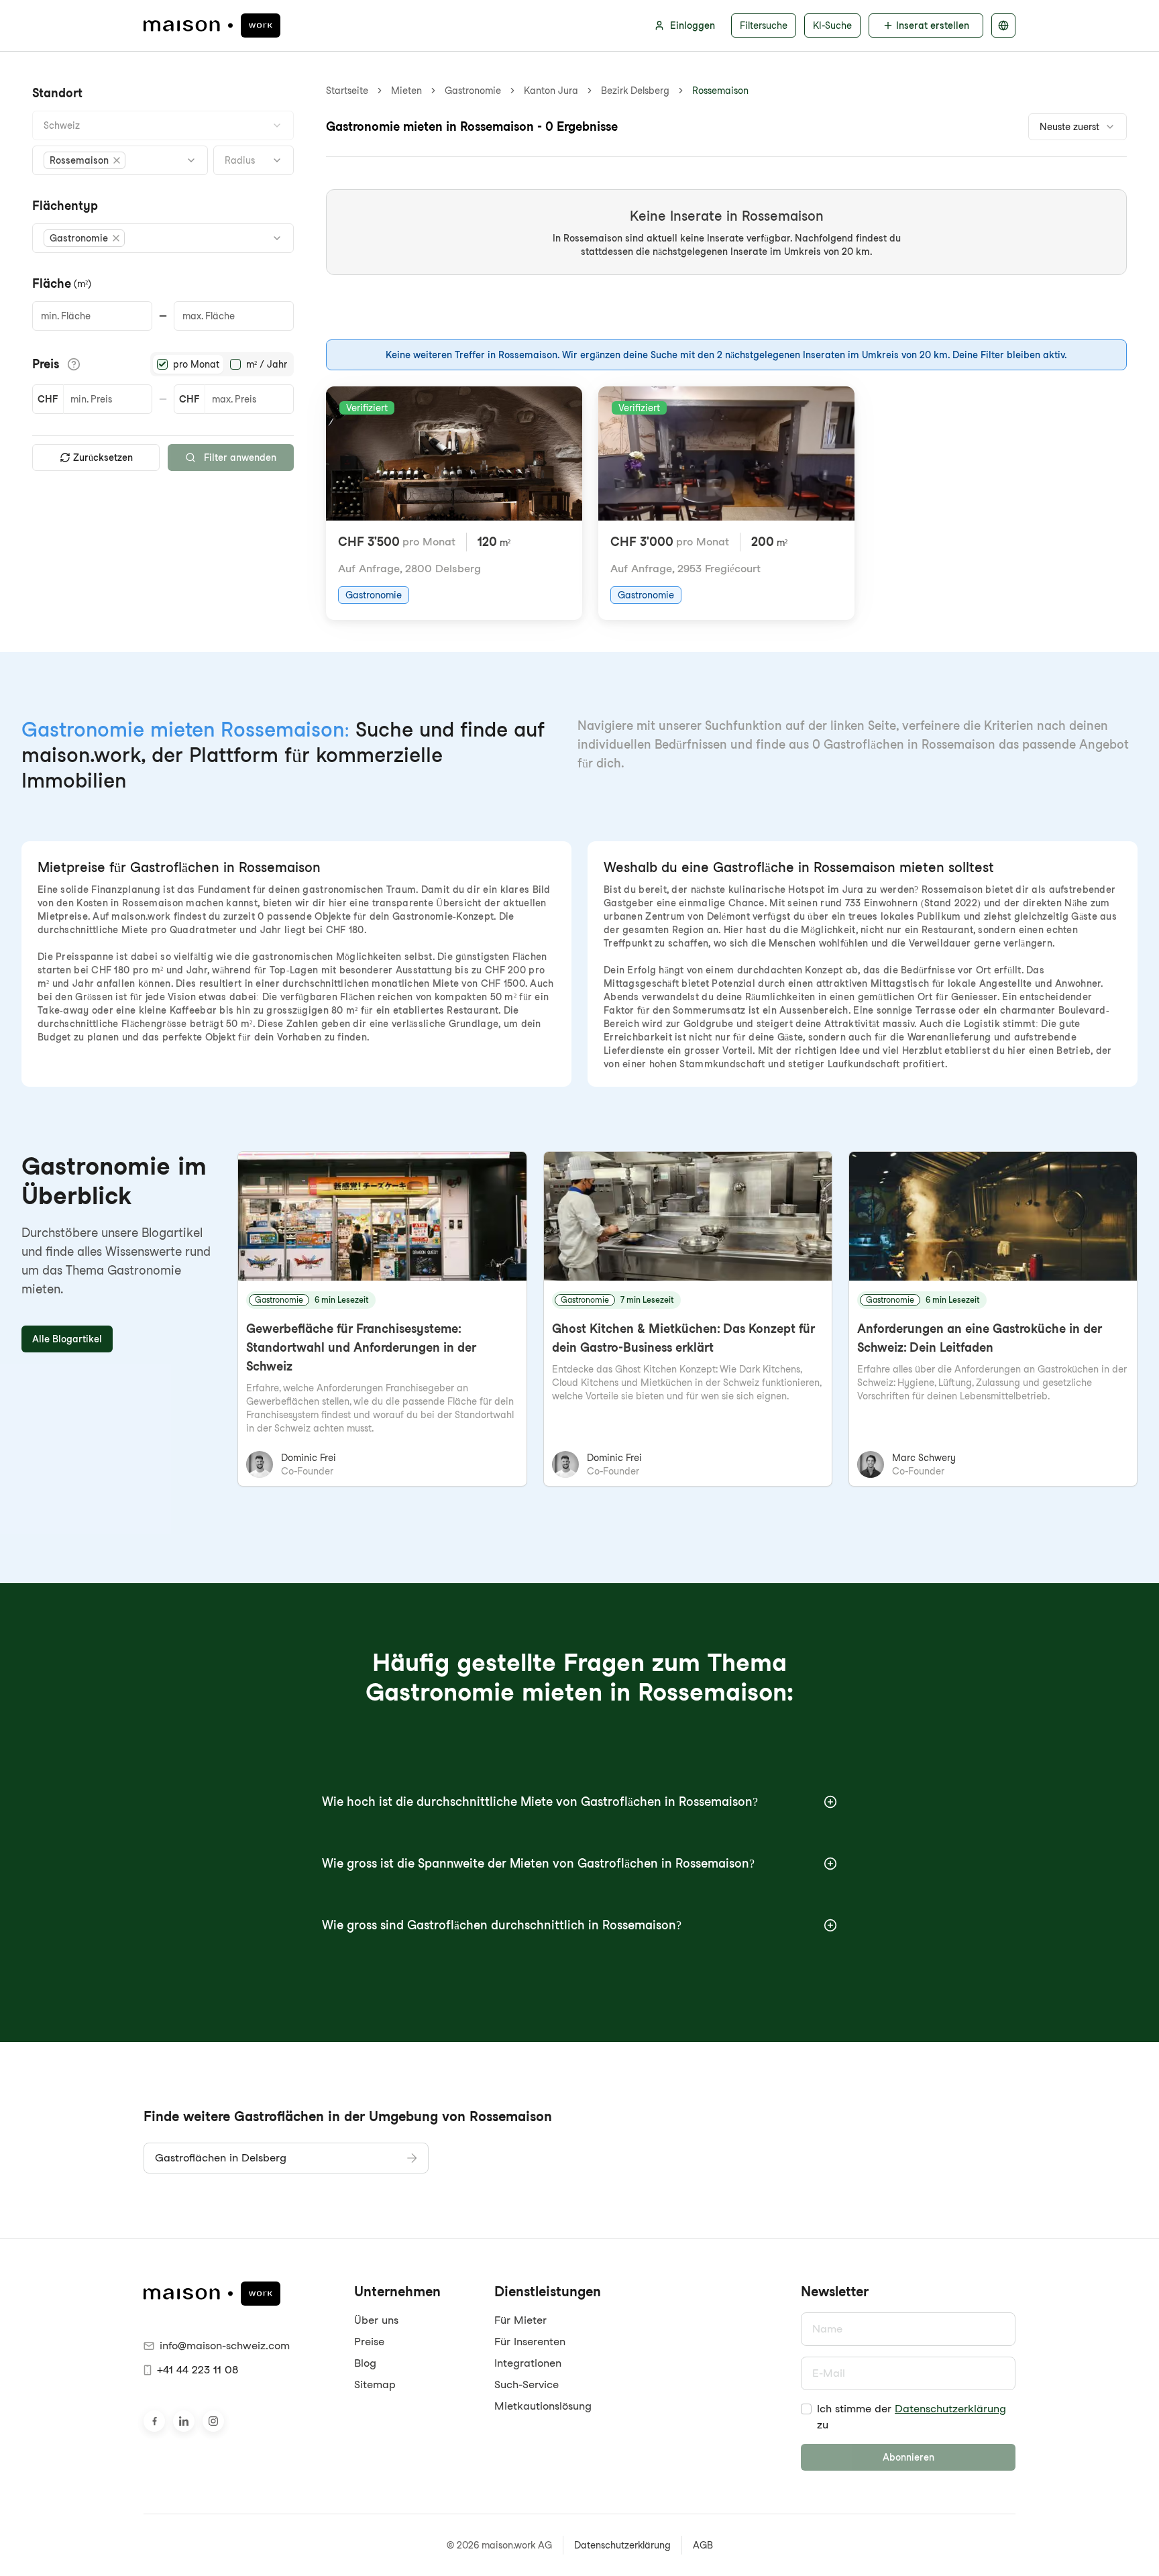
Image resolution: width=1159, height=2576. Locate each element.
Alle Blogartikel (67, 1339)
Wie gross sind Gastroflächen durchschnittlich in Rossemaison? (502, 1925)
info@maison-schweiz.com (225, 2346)
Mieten (406, 91)
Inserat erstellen (933, 25)
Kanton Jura (551, 91)
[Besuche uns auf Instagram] (213, 2421)
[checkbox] (806, 2409)
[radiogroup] (222, 364)
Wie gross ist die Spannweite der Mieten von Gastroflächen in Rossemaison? (538, 1863)
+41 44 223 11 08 (198, 2370)
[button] (85, 160)
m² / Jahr (267, 364)
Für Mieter (520, 2320)
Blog (365, 2363)
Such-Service (527, 2384)
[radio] (162, 364)
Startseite (347, 91)
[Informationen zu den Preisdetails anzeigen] (74, 364)
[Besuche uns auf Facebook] (154, 2421)
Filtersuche (764, 25)
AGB (703, 2545)
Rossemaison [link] (720, 91)
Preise (369, 2342)
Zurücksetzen (103, 458)
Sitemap (375, 2384)
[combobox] (163, 125)
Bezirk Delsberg (635, 91)
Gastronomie (473, 91)
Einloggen (693, 25)
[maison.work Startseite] (212, 25)
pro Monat (196, 364)
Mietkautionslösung (543, 2406)
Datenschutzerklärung (950, 2409)
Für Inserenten (530, 2342)
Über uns (376, 2320)
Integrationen (528, 2363)
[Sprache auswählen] (1003, 25)
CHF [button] (48, 399)
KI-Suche (832, 25)
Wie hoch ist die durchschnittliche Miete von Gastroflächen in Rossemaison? (540, 1802)
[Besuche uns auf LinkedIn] (184, 2421)
